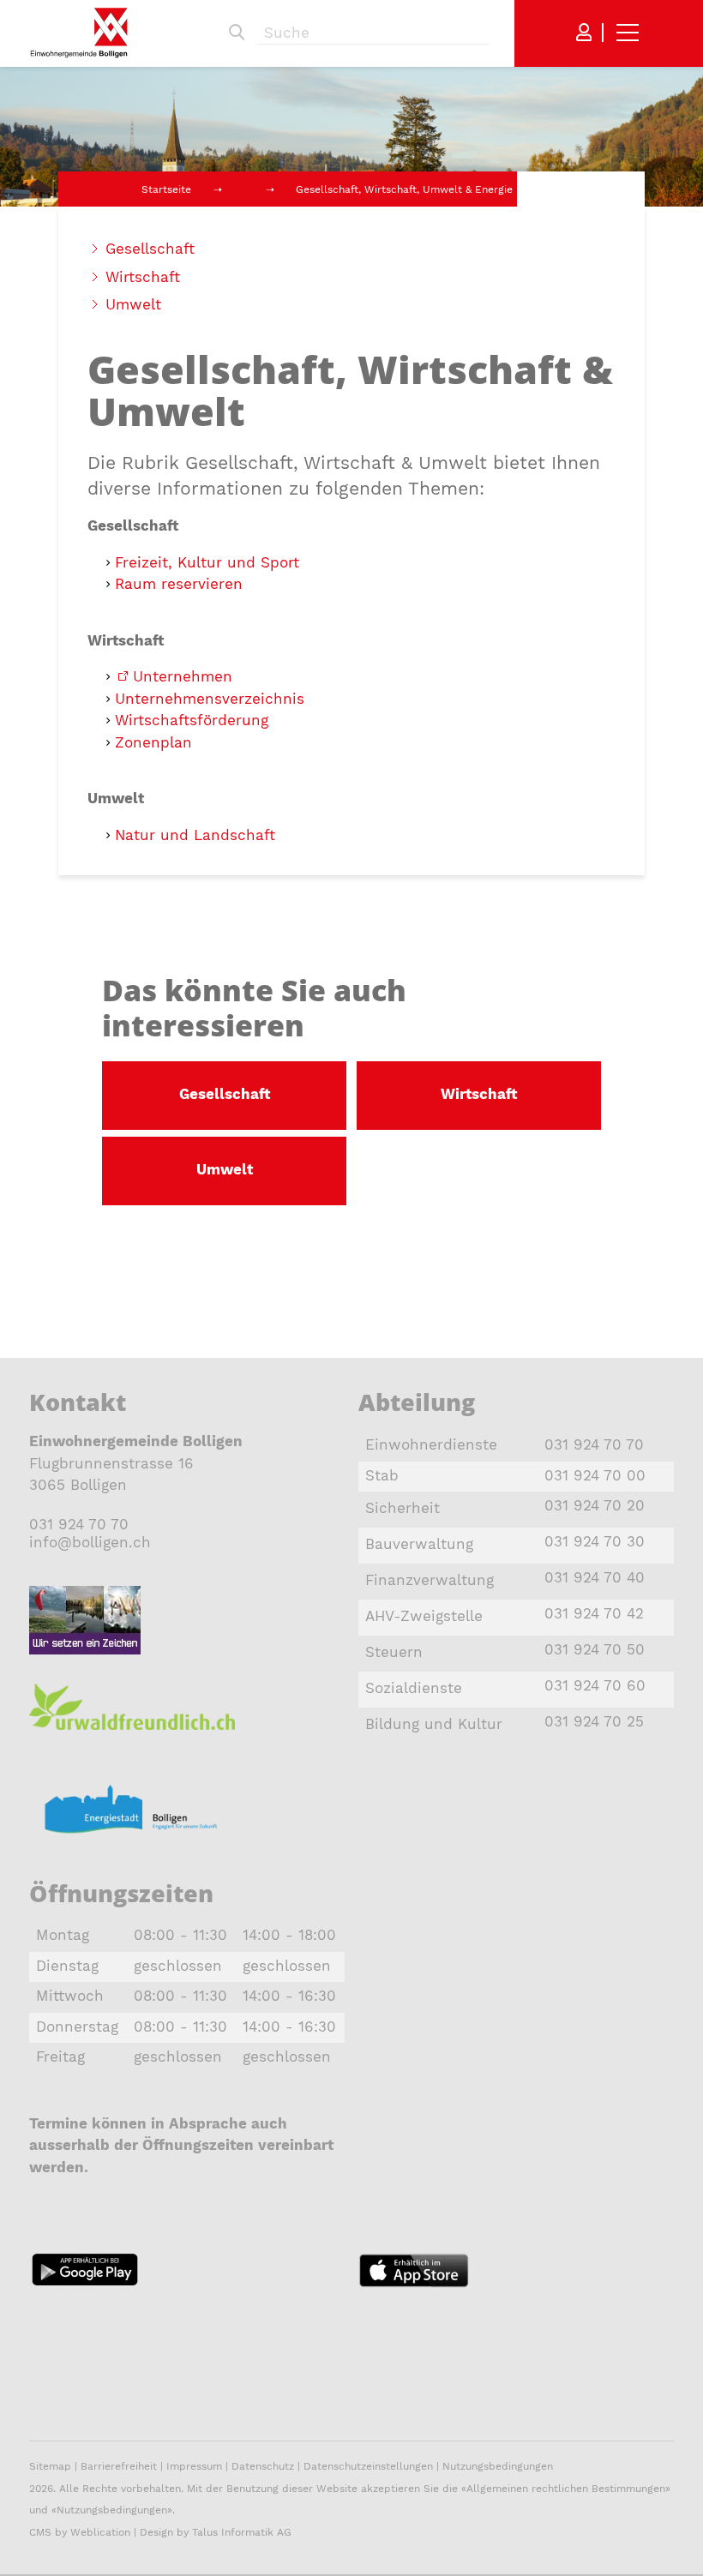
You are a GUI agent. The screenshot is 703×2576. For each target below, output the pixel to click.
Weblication (100, 2532)
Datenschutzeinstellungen (368, 2466)
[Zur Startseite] (79, 33)
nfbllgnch (92, 1542)
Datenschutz (263, 2466)
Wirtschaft (143, 277)
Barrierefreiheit (120, 2466)
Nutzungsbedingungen (498, 2466)
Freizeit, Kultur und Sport (207, 562)
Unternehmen (183, 676)
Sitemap (50, 2466)
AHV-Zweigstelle (424, 1616)
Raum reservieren (179, 584)
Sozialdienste (414, 1688)
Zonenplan (153, 742)
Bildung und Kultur (434, 1724)
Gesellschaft (150, 249)
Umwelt (133, 304)
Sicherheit (403, 1508)
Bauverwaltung (419, 1544)
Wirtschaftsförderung (192, 720)
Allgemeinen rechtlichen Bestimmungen (566, 2489)
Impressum (194, 2466)
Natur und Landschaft (195, 835)
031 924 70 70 (79, 1524)
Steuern (394, 1652)
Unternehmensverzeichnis (210, 699)
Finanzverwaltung (430, 1580)
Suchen (237, 33)
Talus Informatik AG (242, 2532)
